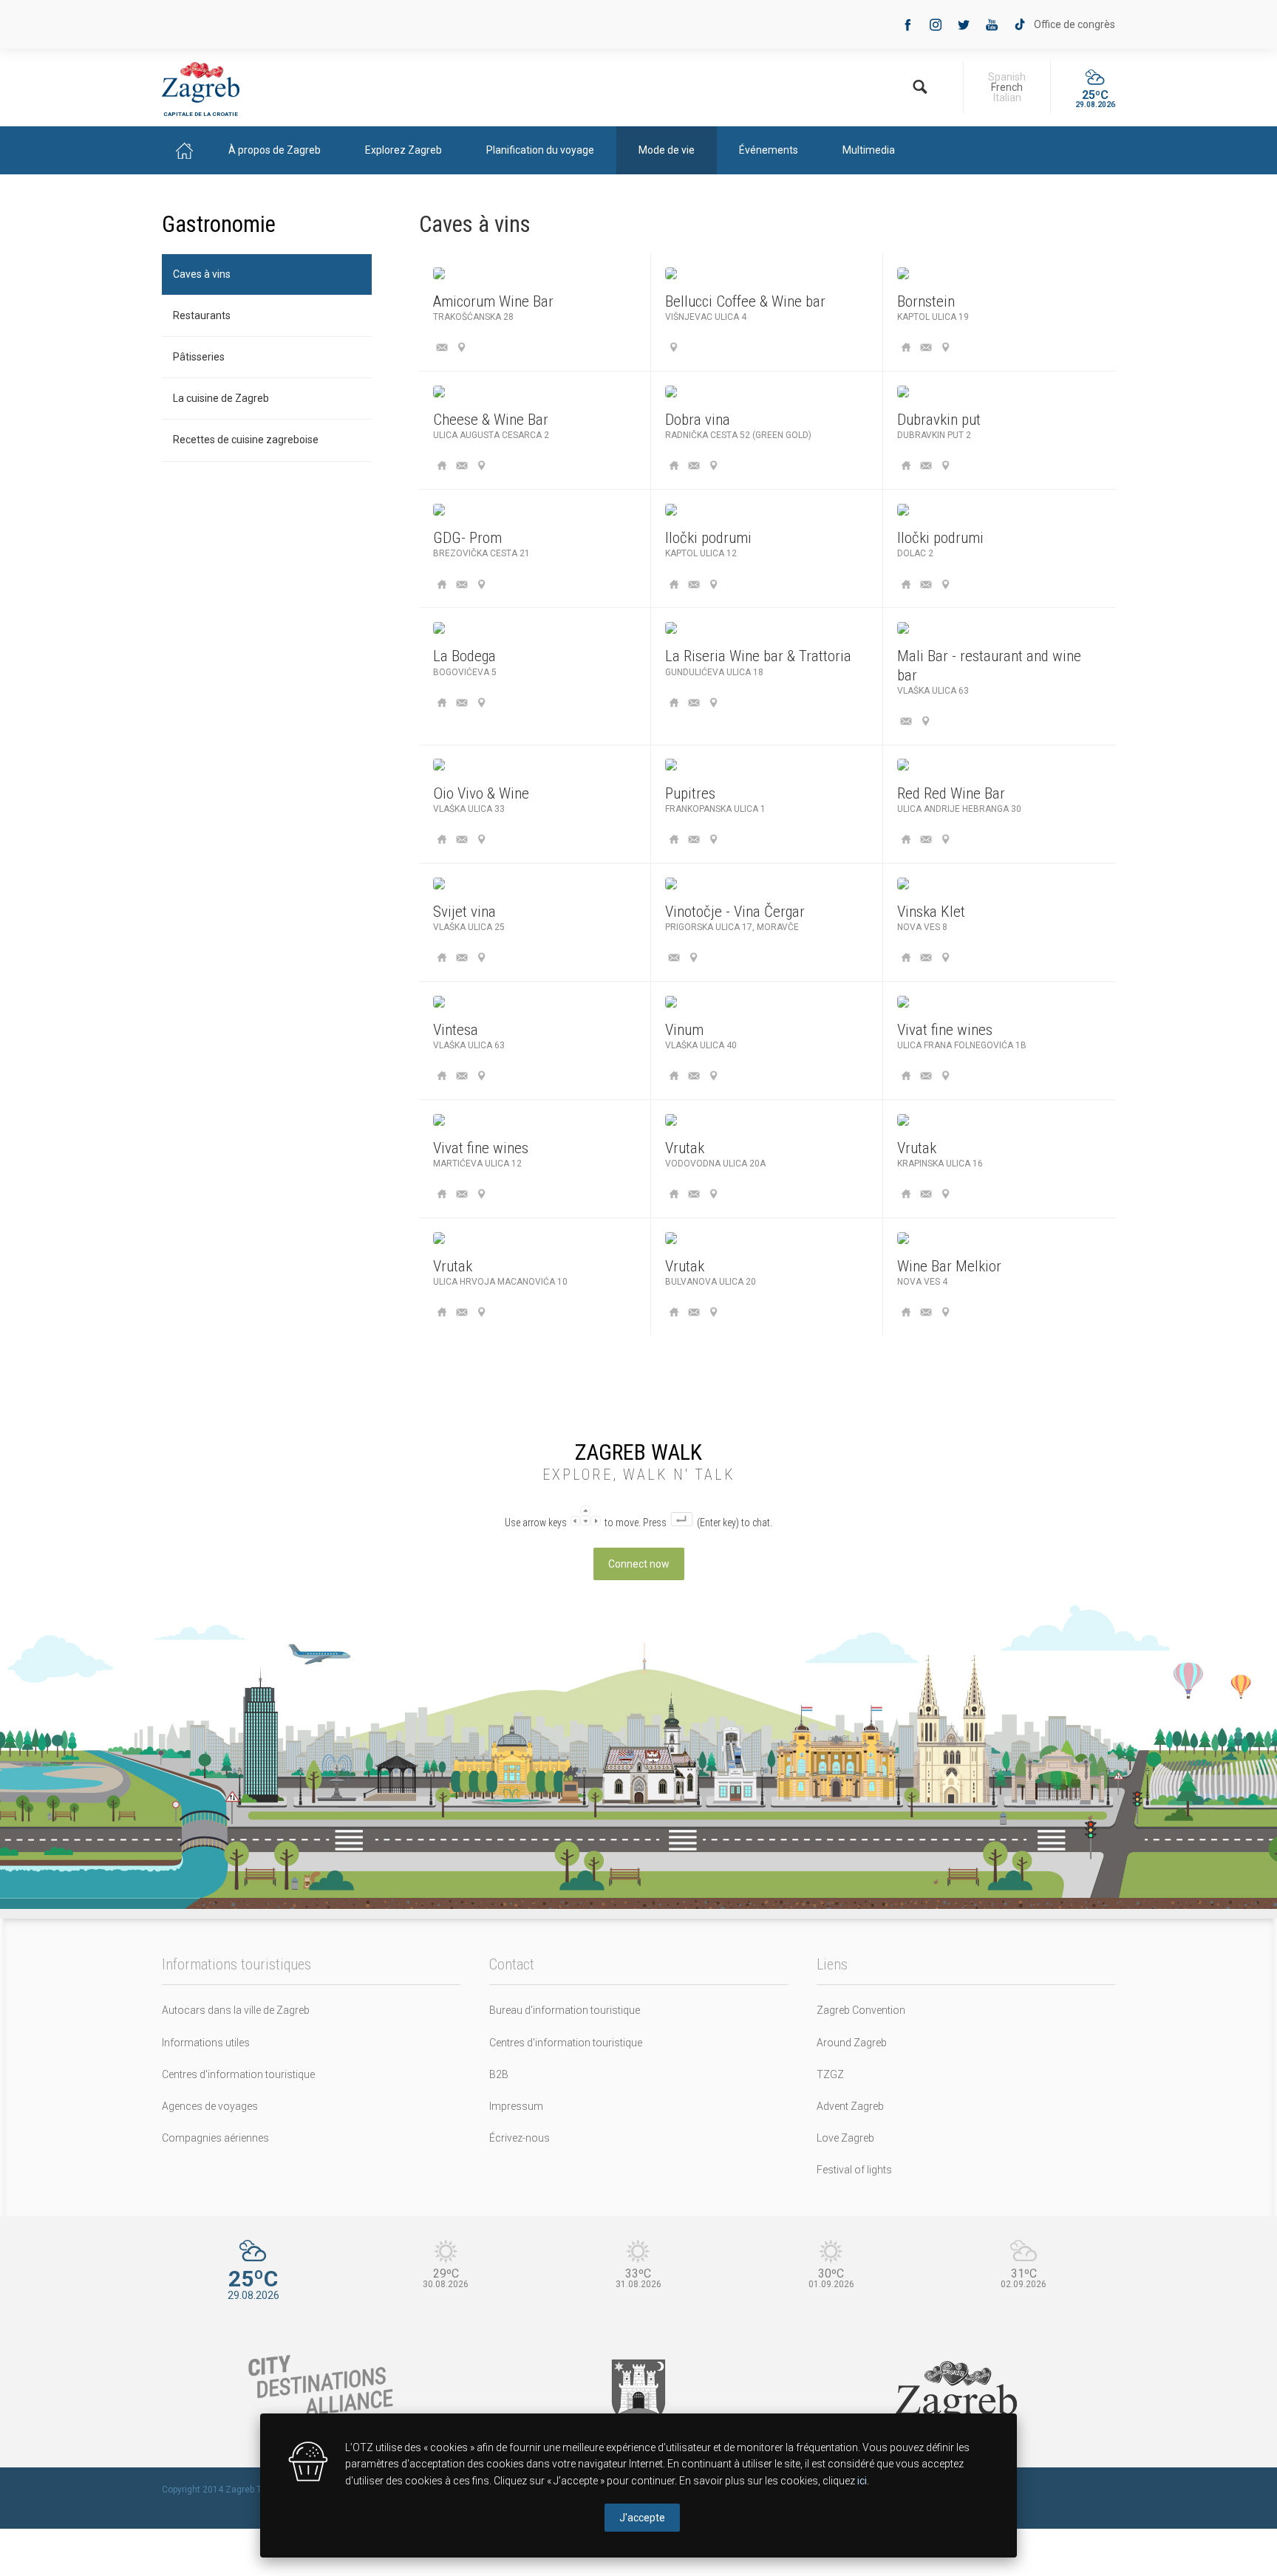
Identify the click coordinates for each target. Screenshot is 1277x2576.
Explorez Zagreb (403, 150)
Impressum (516, 2106)
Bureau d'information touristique (565, 2010)
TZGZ (830, 2074)
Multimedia (869, 150)
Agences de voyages (210, 2106)
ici (862, 2481)
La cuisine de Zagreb (221, 398)
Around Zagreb (852, 2043)
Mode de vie (667, 150)
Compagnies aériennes (215, 2138)
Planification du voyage (540, 150)
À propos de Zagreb (275, 150)
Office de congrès (1075, 24)
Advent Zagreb (850, 2106)
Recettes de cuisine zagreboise (246, 440)
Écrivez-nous (520, 2138)
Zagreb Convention (861, 2010)
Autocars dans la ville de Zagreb (236, 2010)
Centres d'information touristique (238, 2074)
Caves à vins (202, 274)
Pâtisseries (199, 357)
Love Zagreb (845, 2138)
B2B (499, 2074)
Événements (769, 150)
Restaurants (202, 315)
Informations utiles (206, 2043)
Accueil (184, 150)
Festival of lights (854, 2170)
